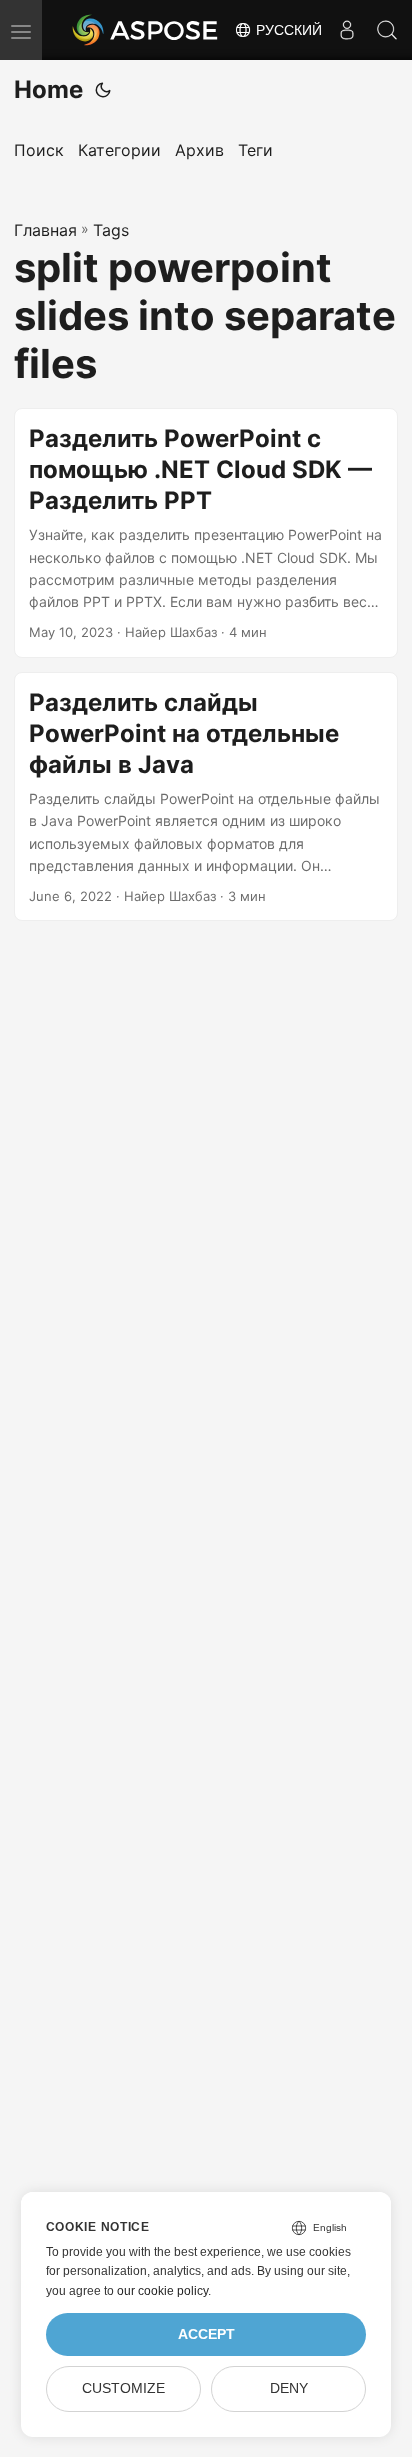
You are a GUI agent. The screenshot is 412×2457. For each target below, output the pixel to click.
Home (48, 89)
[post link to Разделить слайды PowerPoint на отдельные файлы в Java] (206, 797)
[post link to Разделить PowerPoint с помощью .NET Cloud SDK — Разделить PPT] (206, 533)
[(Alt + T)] (103, 90)
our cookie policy (162, 2291)
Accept (206, 2334)
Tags (111, 230)
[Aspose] (146, 30)
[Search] (387, 30)
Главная (45, 230)
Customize (123, 2388)
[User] (347, 30)
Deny (289, 2388)
